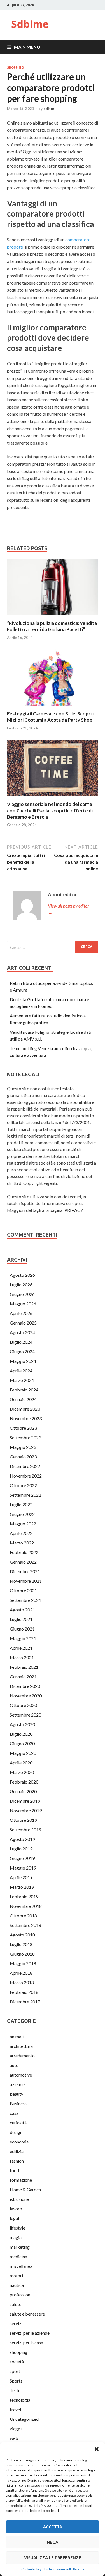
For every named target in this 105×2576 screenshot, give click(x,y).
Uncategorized (24, 2419)
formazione (21, 2180)
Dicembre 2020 (25, 1686)
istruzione (19, 2199)
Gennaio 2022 (23, 1562)
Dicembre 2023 (25, 1409)
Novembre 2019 (26, 1810)
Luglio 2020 (21, 1734)
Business (18, 2103)
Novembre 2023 (26, 1418)
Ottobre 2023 (23, 1428)
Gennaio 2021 (23, 1677)
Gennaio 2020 (23, 1791)
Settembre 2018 (25, 1925)
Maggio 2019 (23, 1868)
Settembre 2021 (25, 1600)
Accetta (53, 2527)
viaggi (16, 2428)
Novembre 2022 (26, 1476)
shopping (15, 67)
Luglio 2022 (21, 1504)
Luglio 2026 (21, 1284)
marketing (20, 2247)
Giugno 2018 (22, 1954)
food (14, 2170)
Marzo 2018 (22, 1982)
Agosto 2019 (22, 1839)
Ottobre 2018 (23, 1916)
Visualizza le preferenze (53, 2558)
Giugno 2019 (22, 1858)
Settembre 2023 (25, 1437)
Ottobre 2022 (23, 1485)
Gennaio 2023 (23, 1457)
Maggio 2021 (23, 1638)
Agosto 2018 (22, 1935)
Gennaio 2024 (23, 1399)
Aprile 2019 (21, 1877)
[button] (97, 2449)
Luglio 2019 (21, 1849)
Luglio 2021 (21, 1619)
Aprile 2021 (21, 1648)
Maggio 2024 (23, 1361)
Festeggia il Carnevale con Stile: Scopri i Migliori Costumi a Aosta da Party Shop (50, 717)
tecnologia (20, 2400)
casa (14, 2113)
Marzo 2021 (22, 1657)
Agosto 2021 (22, 1610)
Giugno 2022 (22, 1514)
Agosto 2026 (22, 1275)
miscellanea (21, 2266)
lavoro (16, 2209)
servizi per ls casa (26, 2342)
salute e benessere (27, 2314)
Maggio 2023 (23, 1447)
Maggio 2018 (23, 1963)
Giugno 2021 (22, 1629)
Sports (16, 2381)
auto (14, 2065)
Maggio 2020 (23, 1753)
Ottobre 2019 (23, 1820)
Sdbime (30, 24)
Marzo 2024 (22, 1380)
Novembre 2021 (26, 1581)
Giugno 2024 (22, 1351)
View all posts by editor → (68, 909)
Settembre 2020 (25, 1715)
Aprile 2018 (21, 1973)
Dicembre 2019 (25, 1801)
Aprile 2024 (21, 1371)
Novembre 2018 (26, 1906)
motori (16, 2276)
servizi (16, 2323)
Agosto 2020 (22, 1724)
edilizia (17, 2151)
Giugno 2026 (22, 1294)
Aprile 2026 (21, 1313)
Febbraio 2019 (24, 1896)
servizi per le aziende (30, 2333)
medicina (18, 2256)
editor (49, 109)
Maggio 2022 (23, 1524)
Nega (53, 2542)
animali (17, 2036)
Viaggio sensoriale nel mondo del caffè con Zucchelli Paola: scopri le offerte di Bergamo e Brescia (50, 810)
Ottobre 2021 (23, 1590)
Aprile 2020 (21, 1763)
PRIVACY (74, 1210)
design (16, 2132)
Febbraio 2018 (24, 1992)
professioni (21, 2295)
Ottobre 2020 (23, 1705)
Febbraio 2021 (24, 1667)
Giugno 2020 (22, 1743)
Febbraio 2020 (24, 1782)
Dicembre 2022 (25, 1466)
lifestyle (17, 2228)
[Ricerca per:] (53, 947)
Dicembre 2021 (25, 1571)
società (17, 2362)
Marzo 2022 (22, 1543)
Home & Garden (25, 2189)
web (14, 2438)
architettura (21, 2046)
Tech (14, 2390)
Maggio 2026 (23, 1304)
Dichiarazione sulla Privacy (64, 2569)
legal (14, 2218)
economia (19, 2142)
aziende (17, 2084)
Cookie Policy (31, 2569)
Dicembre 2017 (25, 2002)
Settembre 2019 (25, 1829)
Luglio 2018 (21, 1944)
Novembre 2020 (26, 1696)
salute (16, 2304)
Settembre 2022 (25, 1495)
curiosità (18, 2123)
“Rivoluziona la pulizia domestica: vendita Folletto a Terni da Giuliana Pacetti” (52, 626)
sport (15, 2371)
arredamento (22, 2056)
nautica (17, 2285)
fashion (17, 2161)
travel (15, 2409)
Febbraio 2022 (24, 1552)
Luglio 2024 (21, 1342)
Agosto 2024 (22, 1332)
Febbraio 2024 (24, 1390)
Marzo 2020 (22, 1772)
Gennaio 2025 (23, 1323)
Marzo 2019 (22, 1887)
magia (16, 2237)
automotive (21, 2075)
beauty (17, 2094)
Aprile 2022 (21, 1533)
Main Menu (27, 47)
